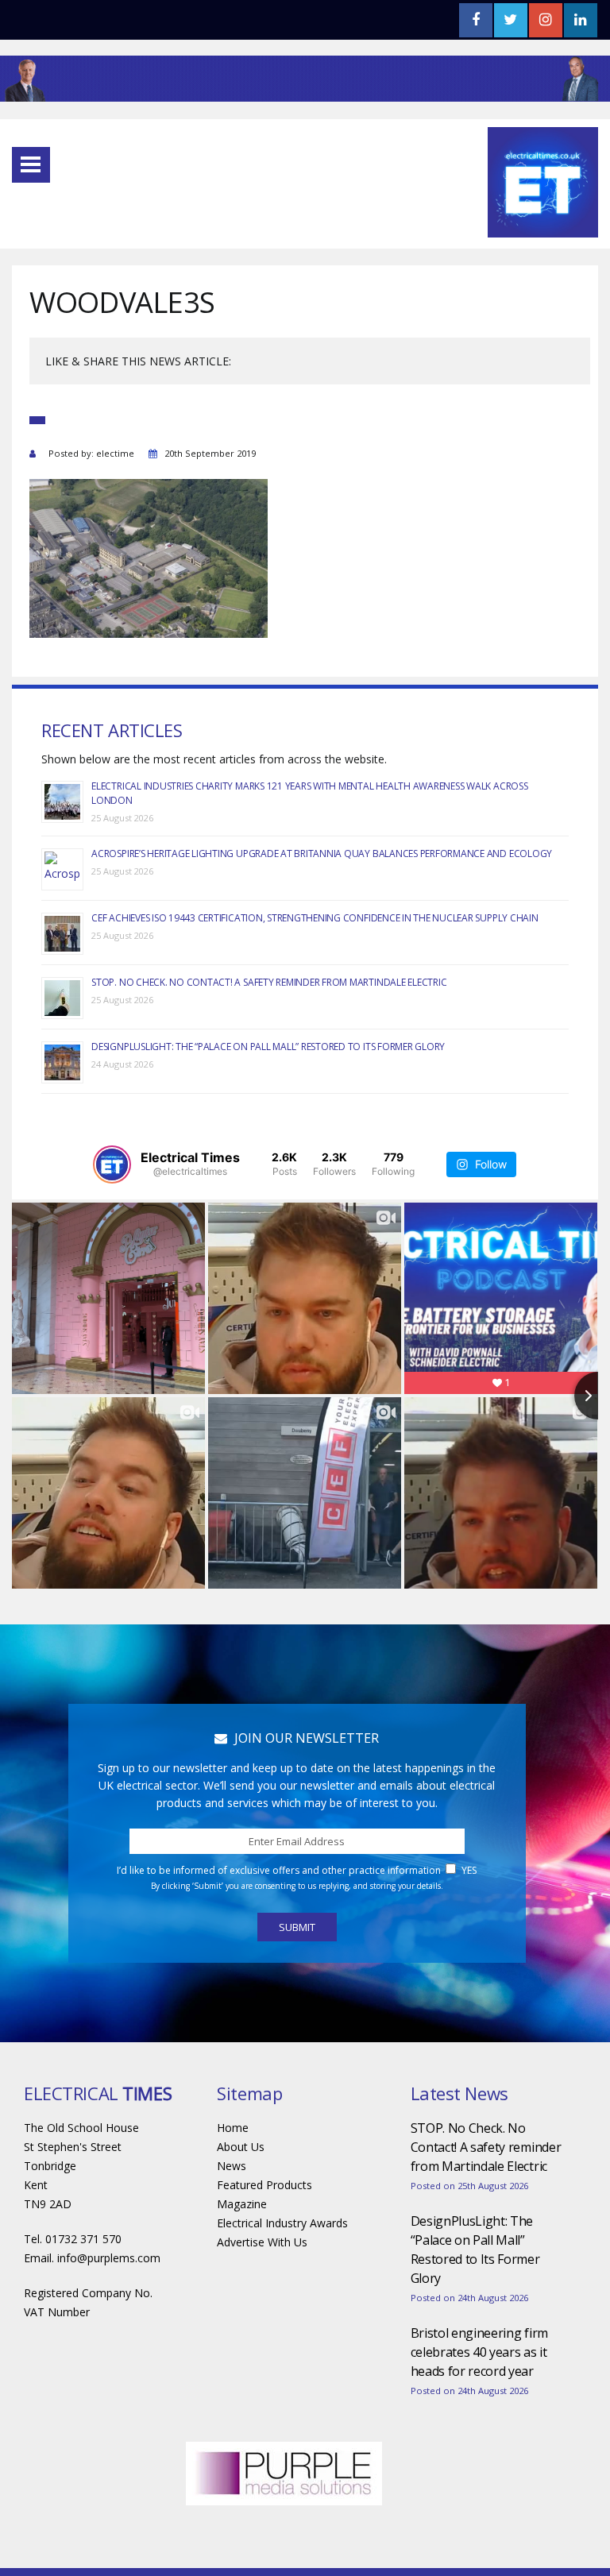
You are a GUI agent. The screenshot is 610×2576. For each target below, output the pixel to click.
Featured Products (264, 2185)
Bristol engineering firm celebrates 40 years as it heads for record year (479, 2352)
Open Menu (31, 165)
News (232, 2166)
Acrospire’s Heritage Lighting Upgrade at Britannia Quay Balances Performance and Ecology (322, 854)
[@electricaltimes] (112, 1164)
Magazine (242, 2204)
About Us (241, 2147)
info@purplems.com (109, 2258)
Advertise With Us (262, 2242)
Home (233, 2128)
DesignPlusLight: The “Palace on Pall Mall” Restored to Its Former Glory (268, 1047)
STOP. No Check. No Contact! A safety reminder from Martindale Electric (269, 982)
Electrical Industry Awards (282, 2223)
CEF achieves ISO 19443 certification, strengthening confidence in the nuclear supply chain (315, 918)
